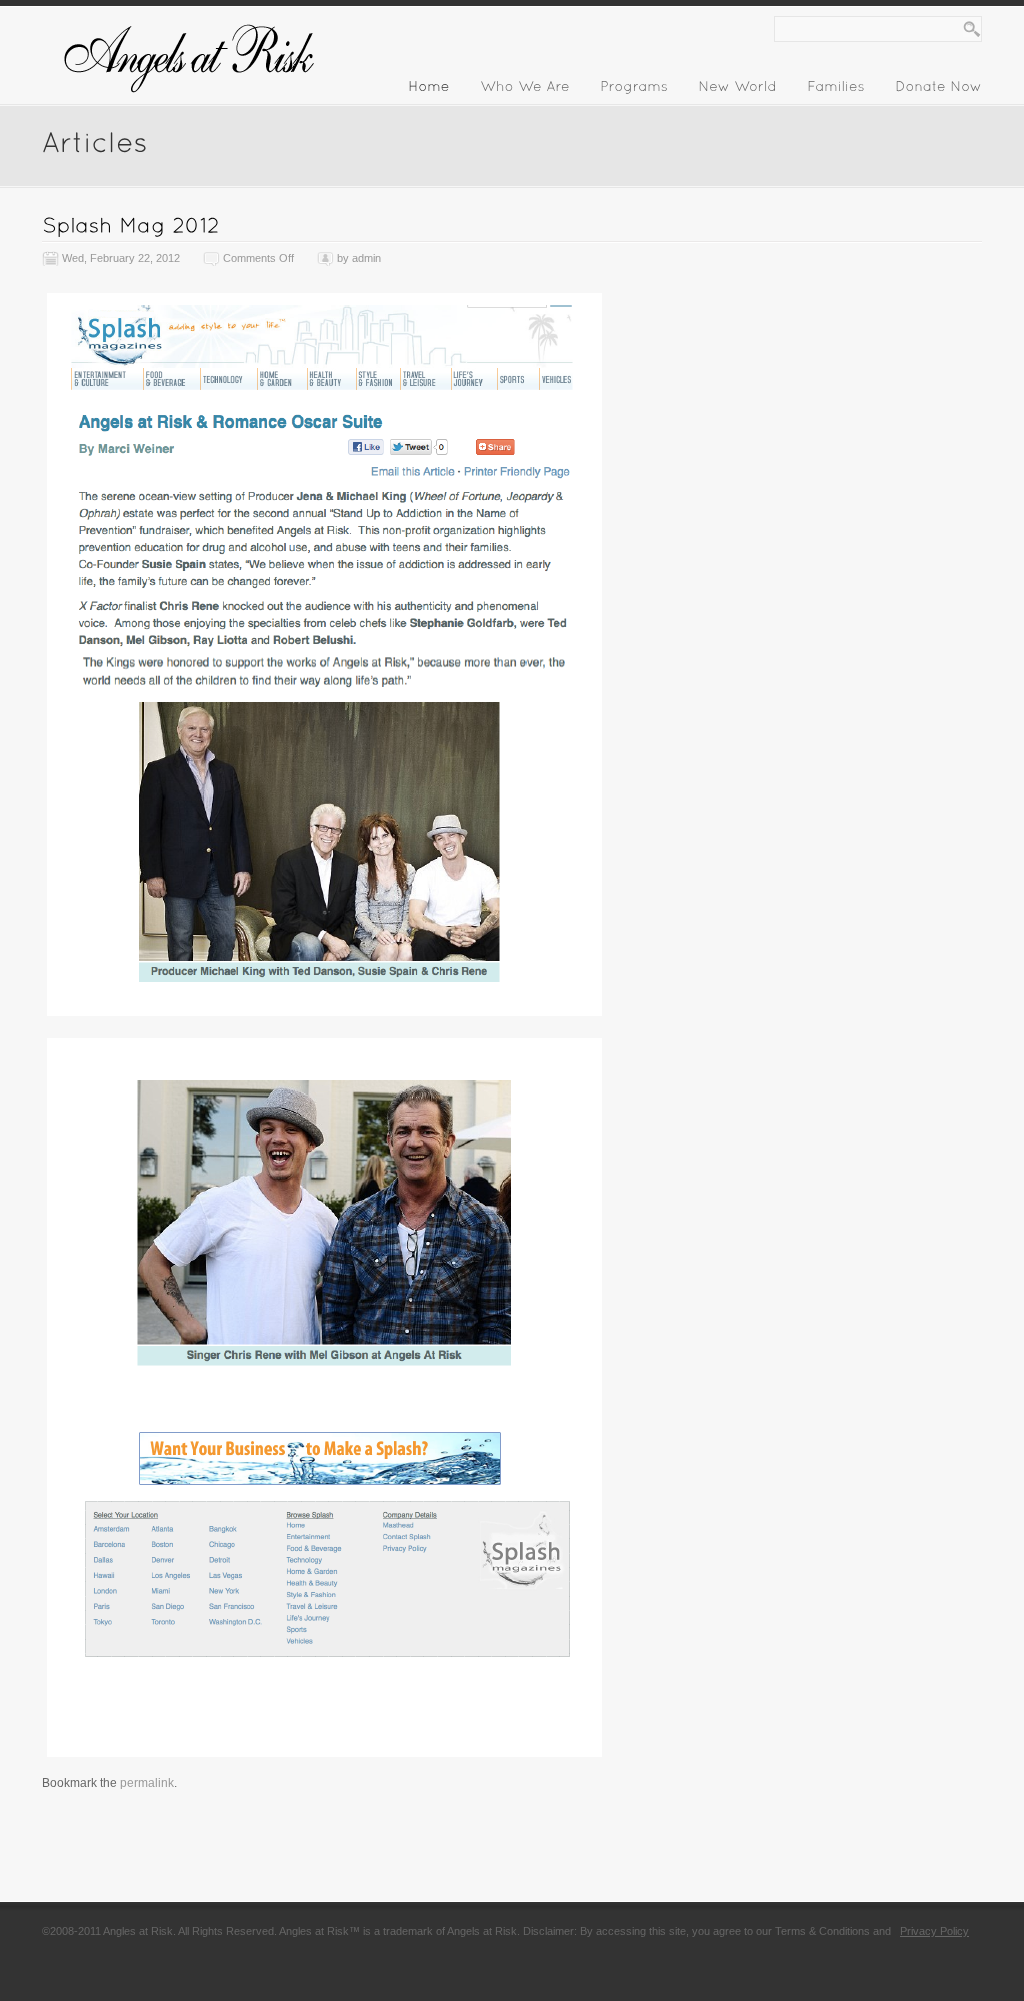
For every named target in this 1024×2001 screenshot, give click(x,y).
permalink (147, 1783)
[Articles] (95, 140)
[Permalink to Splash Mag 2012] (131, 224)
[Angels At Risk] (192, 102)
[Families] (836, 90)
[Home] (429, 90)
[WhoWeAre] (525, 90)
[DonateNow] (938, 90)
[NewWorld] (737, 90)
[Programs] (634, 90)
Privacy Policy (934, 1931)
